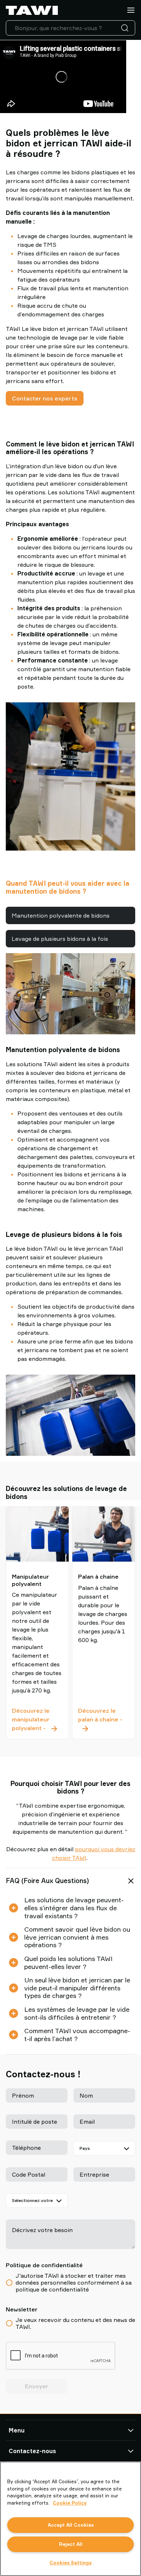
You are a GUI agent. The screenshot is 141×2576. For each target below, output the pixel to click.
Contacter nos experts (45, 398)
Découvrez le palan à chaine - (104, 1719)
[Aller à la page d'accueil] (32, 10)
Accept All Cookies (71, 2525)
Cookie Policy (70, 2503)
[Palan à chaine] (104, 1533)
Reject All (71, 2544)
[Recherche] (126, 28)
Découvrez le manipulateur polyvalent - (37, 1719)
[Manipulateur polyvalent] (37, 1533)
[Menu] (131, 10)
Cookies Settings (70, 2563)
